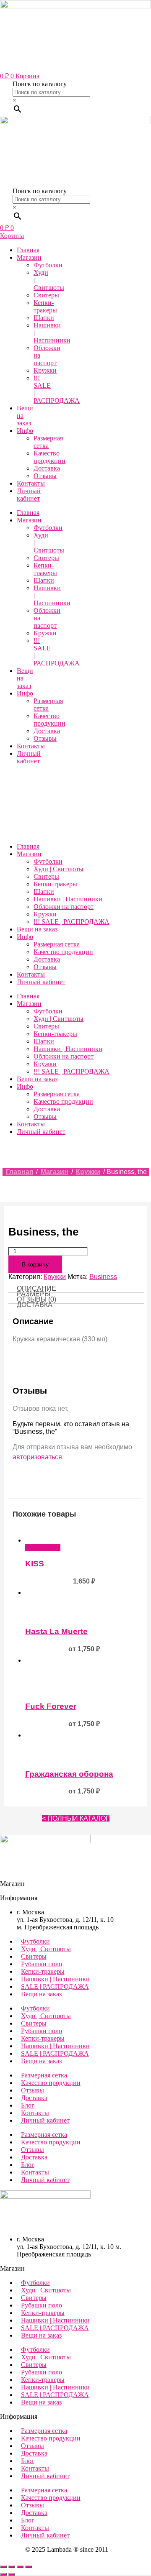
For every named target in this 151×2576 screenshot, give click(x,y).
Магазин (29, 257)
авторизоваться (37, 1457)
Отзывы (45, 476)
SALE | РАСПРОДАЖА (55, 1986)
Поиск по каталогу (40, 84)
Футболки (48, 265)
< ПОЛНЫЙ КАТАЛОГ (76, 1818)
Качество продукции (49, 457)
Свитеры (46, 295)
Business (103, 1277)
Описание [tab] (36, 1288)
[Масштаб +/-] (3, 2567)
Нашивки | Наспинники (68, 899)
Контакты (31, 483)
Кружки (45, 370)
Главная (28, 250)
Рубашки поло (42, 1964)
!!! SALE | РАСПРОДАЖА (72, 922)
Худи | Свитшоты (59, 869)
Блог (28, 2105)
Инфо (25, 431)
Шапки (44, 318)
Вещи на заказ (37, 929)
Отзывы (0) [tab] (36, 1299)
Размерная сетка (48, 442)
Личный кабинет (29, 495)
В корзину (35, 1264)
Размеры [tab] (34, 1294)
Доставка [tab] (35, 1305)
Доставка (47, 468)
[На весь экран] (12, 2567)
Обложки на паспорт (64, 907)
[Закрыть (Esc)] (29, 2567)
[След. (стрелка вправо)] (12, 2574)
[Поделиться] (20, 2567)
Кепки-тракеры (45, 306)
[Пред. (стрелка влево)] (3, 2574)
